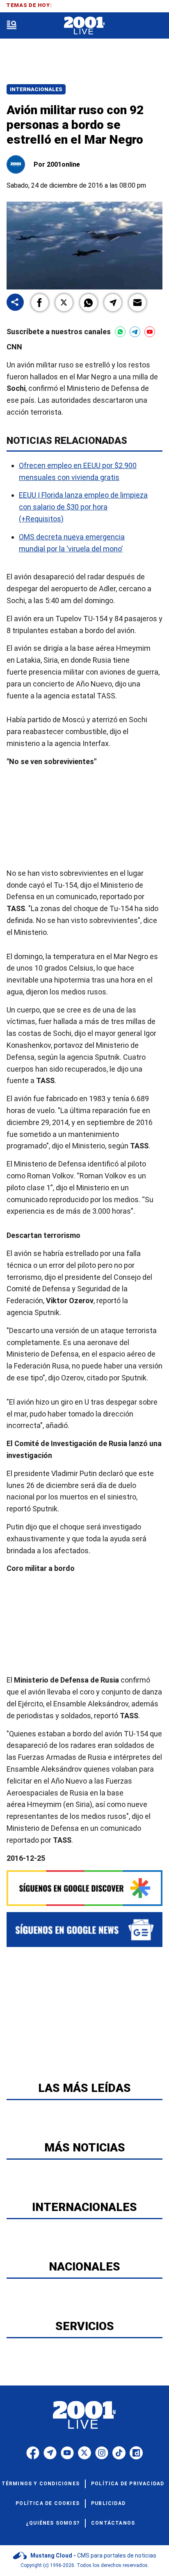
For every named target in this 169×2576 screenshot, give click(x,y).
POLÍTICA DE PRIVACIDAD (128, 2484)
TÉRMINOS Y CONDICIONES (41, 2484)
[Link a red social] (33, 2453)
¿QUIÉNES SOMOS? (53, 2523)
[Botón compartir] (15, 303)
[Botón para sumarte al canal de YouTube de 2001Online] (150, 332)
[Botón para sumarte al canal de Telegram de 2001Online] (135, 332)
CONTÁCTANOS (113, 2523)
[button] (40, 303)
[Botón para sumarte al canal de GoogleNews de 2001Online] (84, 1930)
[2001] (84, 26)
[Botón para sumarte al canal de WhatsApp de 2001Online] (120, 332)
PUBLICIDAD (108, 2503)
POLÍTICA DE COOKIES (48, 2503)
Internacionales (36, 89)
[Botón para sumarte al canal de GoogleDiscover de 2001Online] (84, 1888)
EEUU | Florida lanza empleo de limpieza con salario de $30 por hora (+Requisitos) (83, 507)
